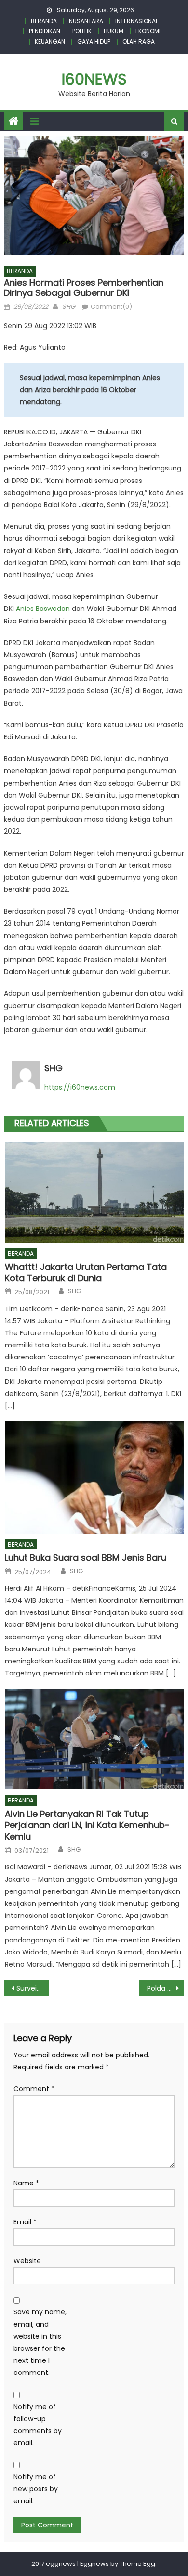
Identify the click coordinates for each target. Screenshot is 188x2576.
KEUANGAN (50, 42)
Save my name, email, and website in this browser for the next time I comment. (40, 2342)
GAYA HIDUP (94, 42)
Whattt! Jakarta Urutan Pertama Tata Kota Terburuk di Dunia (86, 1273)
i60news (94, 79)
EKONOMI (148, 31)
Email (25, 2222)
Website (27, 2261)
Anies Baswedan (43, 609)
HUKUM (114, 31)
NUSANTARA (86, 21)
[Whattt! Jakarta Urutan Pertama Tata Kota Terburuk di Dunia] (94, 1192)
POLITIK (82, 31)
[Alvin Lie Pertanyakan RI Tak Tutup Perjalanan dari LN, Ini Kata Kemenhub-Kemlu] (94, 1739)
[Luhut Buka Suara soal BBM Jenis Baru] (94, 1477)
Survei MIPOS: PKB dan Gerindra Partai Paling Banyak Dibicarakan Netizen (33, 1988)
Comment (34, 2089)
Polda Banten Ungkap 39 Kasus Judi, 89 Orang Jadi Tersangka (166, 1988)
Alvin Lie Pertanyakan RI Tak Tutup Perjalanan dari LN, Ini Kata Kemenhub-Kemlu (87, 1825)
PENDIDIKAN (45, 31)
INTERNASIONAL (137, 21)
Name (26, 2183)
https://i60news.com (80, 1087)
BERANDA (44, 21)
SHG (69, 307)
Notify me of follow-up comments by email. (38, 2425)
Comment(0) (111, 307)
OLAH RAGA (139, 42)
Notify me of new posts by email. (36, 2489)
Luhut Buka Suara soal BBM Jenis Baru (86, 1557)
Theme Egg (137, 2564)
